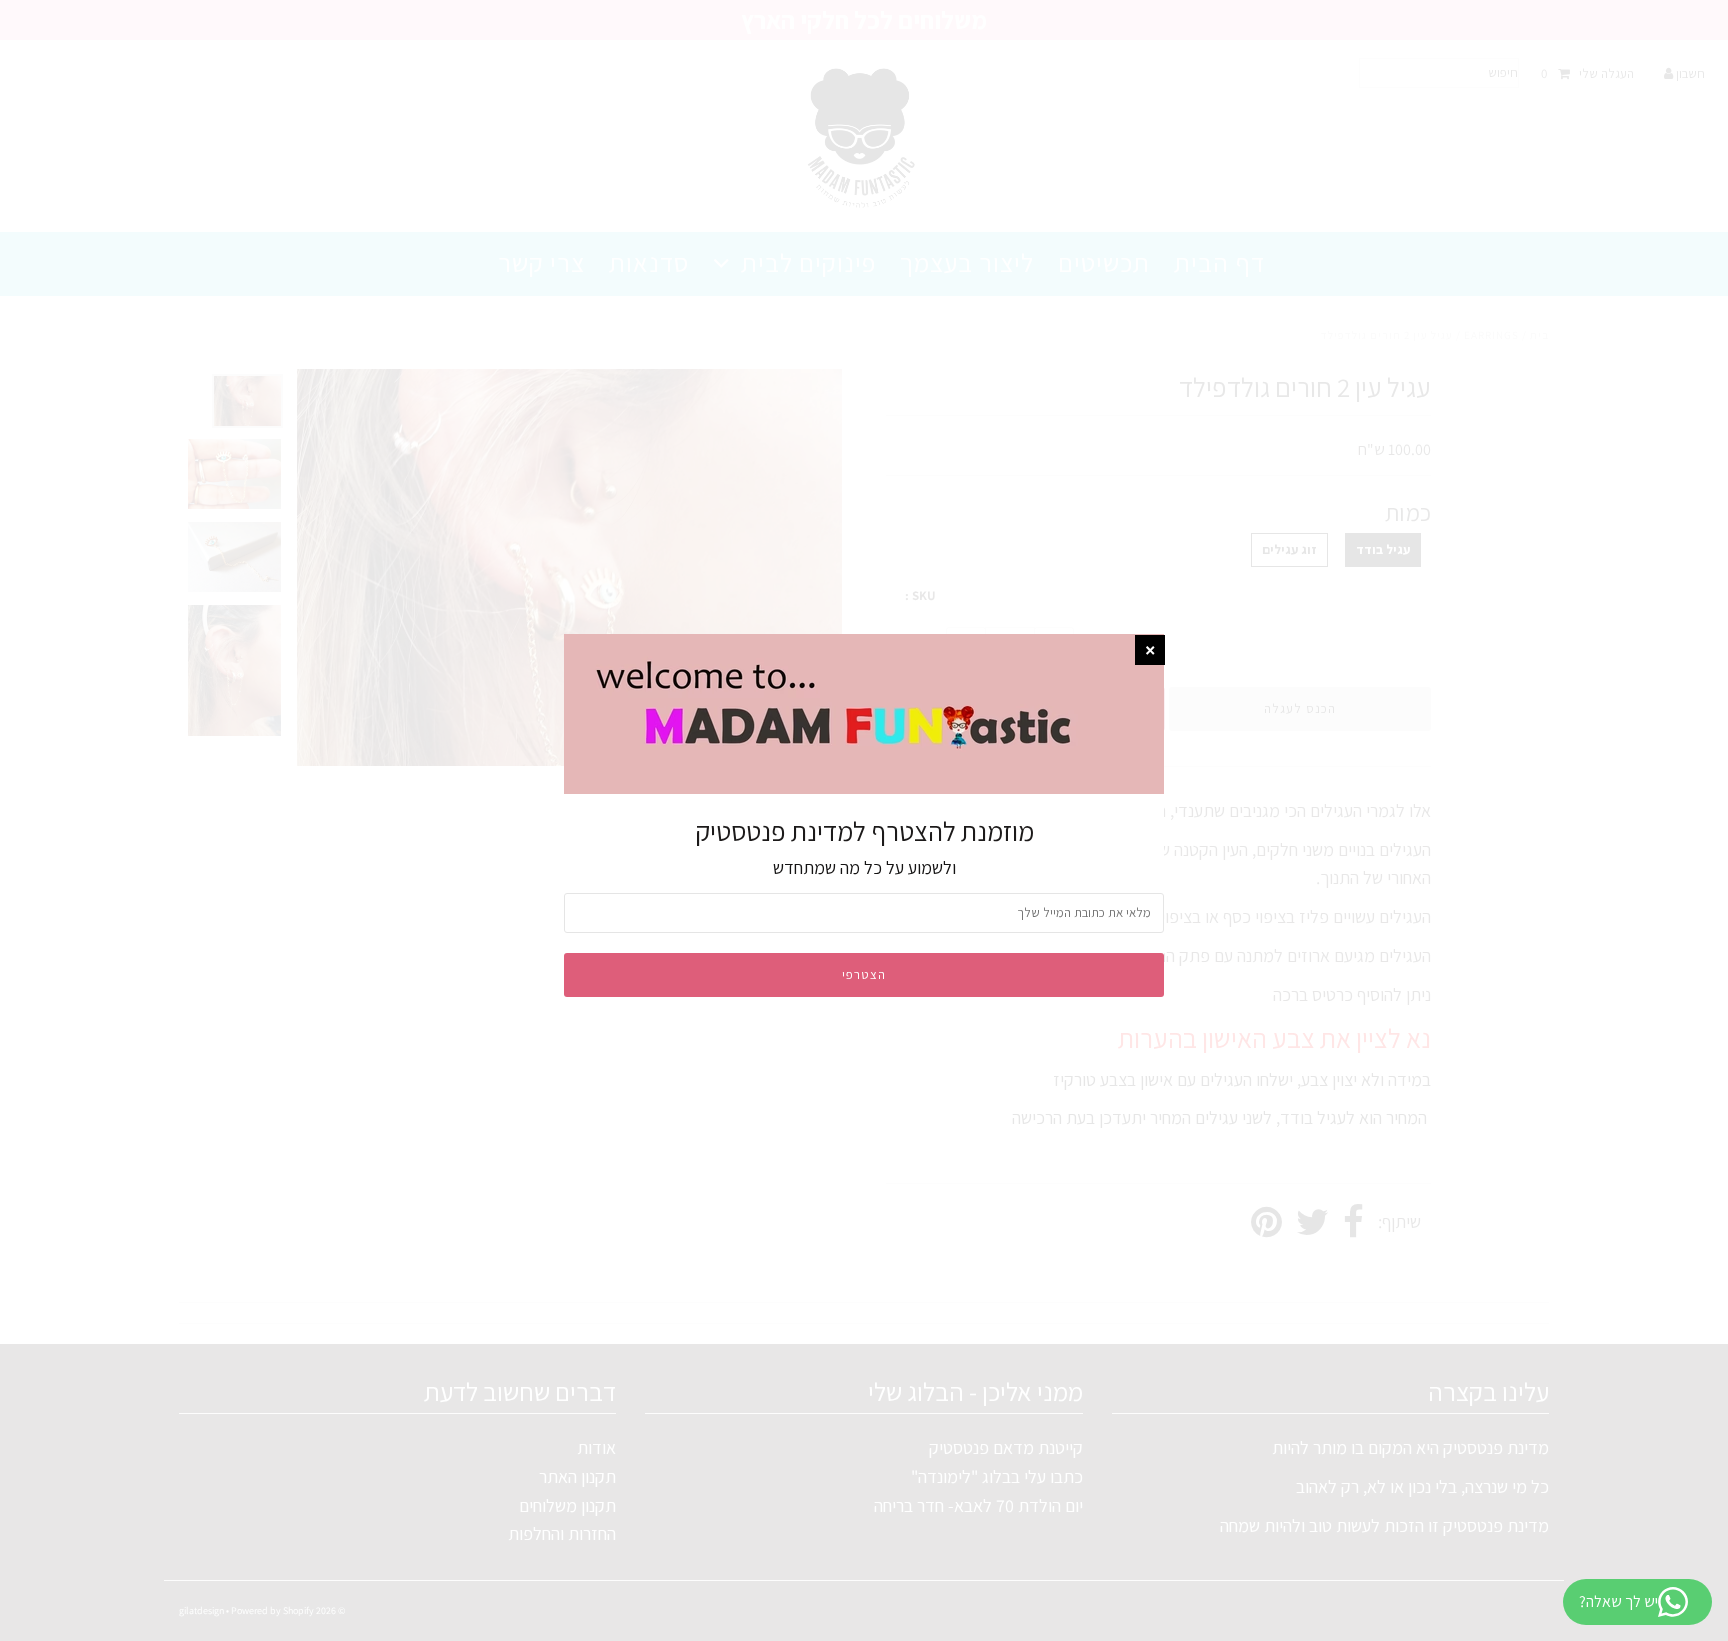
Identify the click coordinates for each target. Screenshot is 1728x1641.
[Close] (1150, 650)
